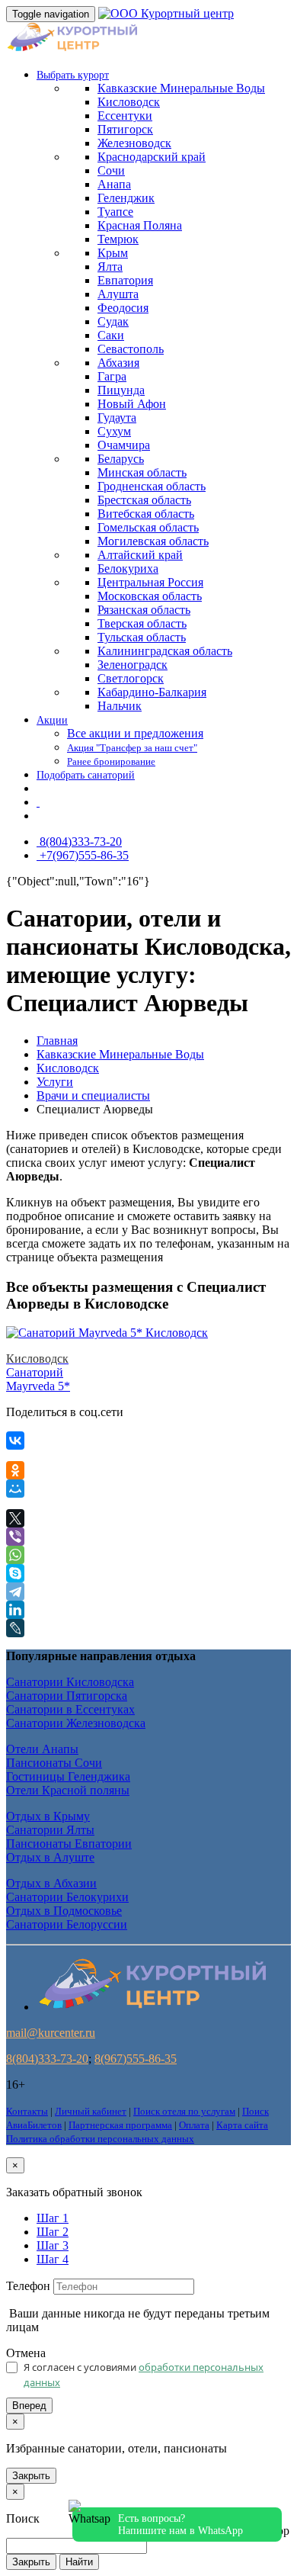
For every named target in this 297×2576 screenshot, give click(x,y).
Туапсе (115, 212)
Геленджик (126, 198)
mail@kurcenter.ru (51, 2033)
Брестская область (144, 500)
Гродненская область (152, 486)
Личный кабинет (91, 2111)
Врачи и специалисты (93, 1095)
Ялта (110, 267)
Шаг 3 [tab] (53, 2245)
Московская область (150, 596)
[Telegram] (15, 1592)
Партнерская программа (120, 2125)
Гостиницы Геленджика (68, 1776)
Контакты (27, 2111)
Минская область (142, 472)
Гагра (112, 376)
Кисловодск (129, 102)
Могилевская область (153, 541)
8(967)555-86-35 (136, 2059)
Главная (57, 1041)
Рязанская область (144, 610)
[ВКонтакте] (15, 1441)
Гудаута (117, 418)
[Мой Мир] (15, 1489)
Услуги (55, 1082)
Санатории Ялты (50, 1830)
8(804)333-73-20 (79, 842)
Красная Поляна (140, 225)
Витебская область (146, 514)
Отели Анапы (42, 1749)
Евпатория (125, 280)
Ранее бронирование (111, 762)
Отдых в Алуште (50, 1857)
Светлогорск (131, 678)
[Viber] (15, 1537)
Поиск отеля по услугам (184, 2111)
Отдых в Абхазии (51, 1883)
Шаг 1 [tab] (53, 2218)
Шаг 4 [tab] (53, 2259)
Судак (113, 321)
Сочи (111, 170)
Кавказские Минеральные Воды (120, 1054)
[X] (15, 1518)
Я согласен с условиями (144, 2375)
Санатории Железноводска (76, 1723)
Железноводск (134, 143)
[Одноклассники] (15, 1470)
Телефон (28, 2286)
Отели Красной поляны (68, 1790)
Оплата (194, 2125)
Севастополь (131, 349)
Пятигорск (125, 129)
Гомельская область (148, 527)
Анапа (114, 184)
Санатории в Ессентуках (70, 1709)
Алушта (118, 294)
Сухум (114, 431)
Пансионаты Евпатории (69, 1844)
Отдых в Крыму (48, 1816)
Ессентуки (125, 116)
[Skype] (15, 1573)
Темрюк (118, 239)
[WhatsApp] (15, 1555)
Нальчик (120, 706)
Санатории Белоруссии (67, 1924)
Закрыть (31, 2476)
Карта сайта (242, 2125)
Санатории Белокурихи (67, 1897)
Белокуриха (128, 569)
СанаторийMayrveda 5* (38, 1372)
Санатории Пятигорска (67, 1696)
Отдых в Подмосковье (64, 1911)
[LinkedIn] (15, 1610)
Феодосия (123, 308)
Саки (111, 335)
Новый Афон (132, 404)
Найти (79, 2562)
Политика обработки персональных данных (100, 2139)
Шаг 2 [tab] (53, 2232)
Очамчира (124, 445)
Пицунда (121, 390)
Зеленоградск (133, 665)
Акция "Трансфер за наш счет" (132, 748)
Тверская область (142, 623)
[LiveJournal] (15, 1628)
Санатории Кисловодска (70, 1682)
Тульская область (142, 637)
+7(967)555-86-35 (83, 855)
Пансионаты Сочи (54, 1763)
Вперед (29, 2406)
